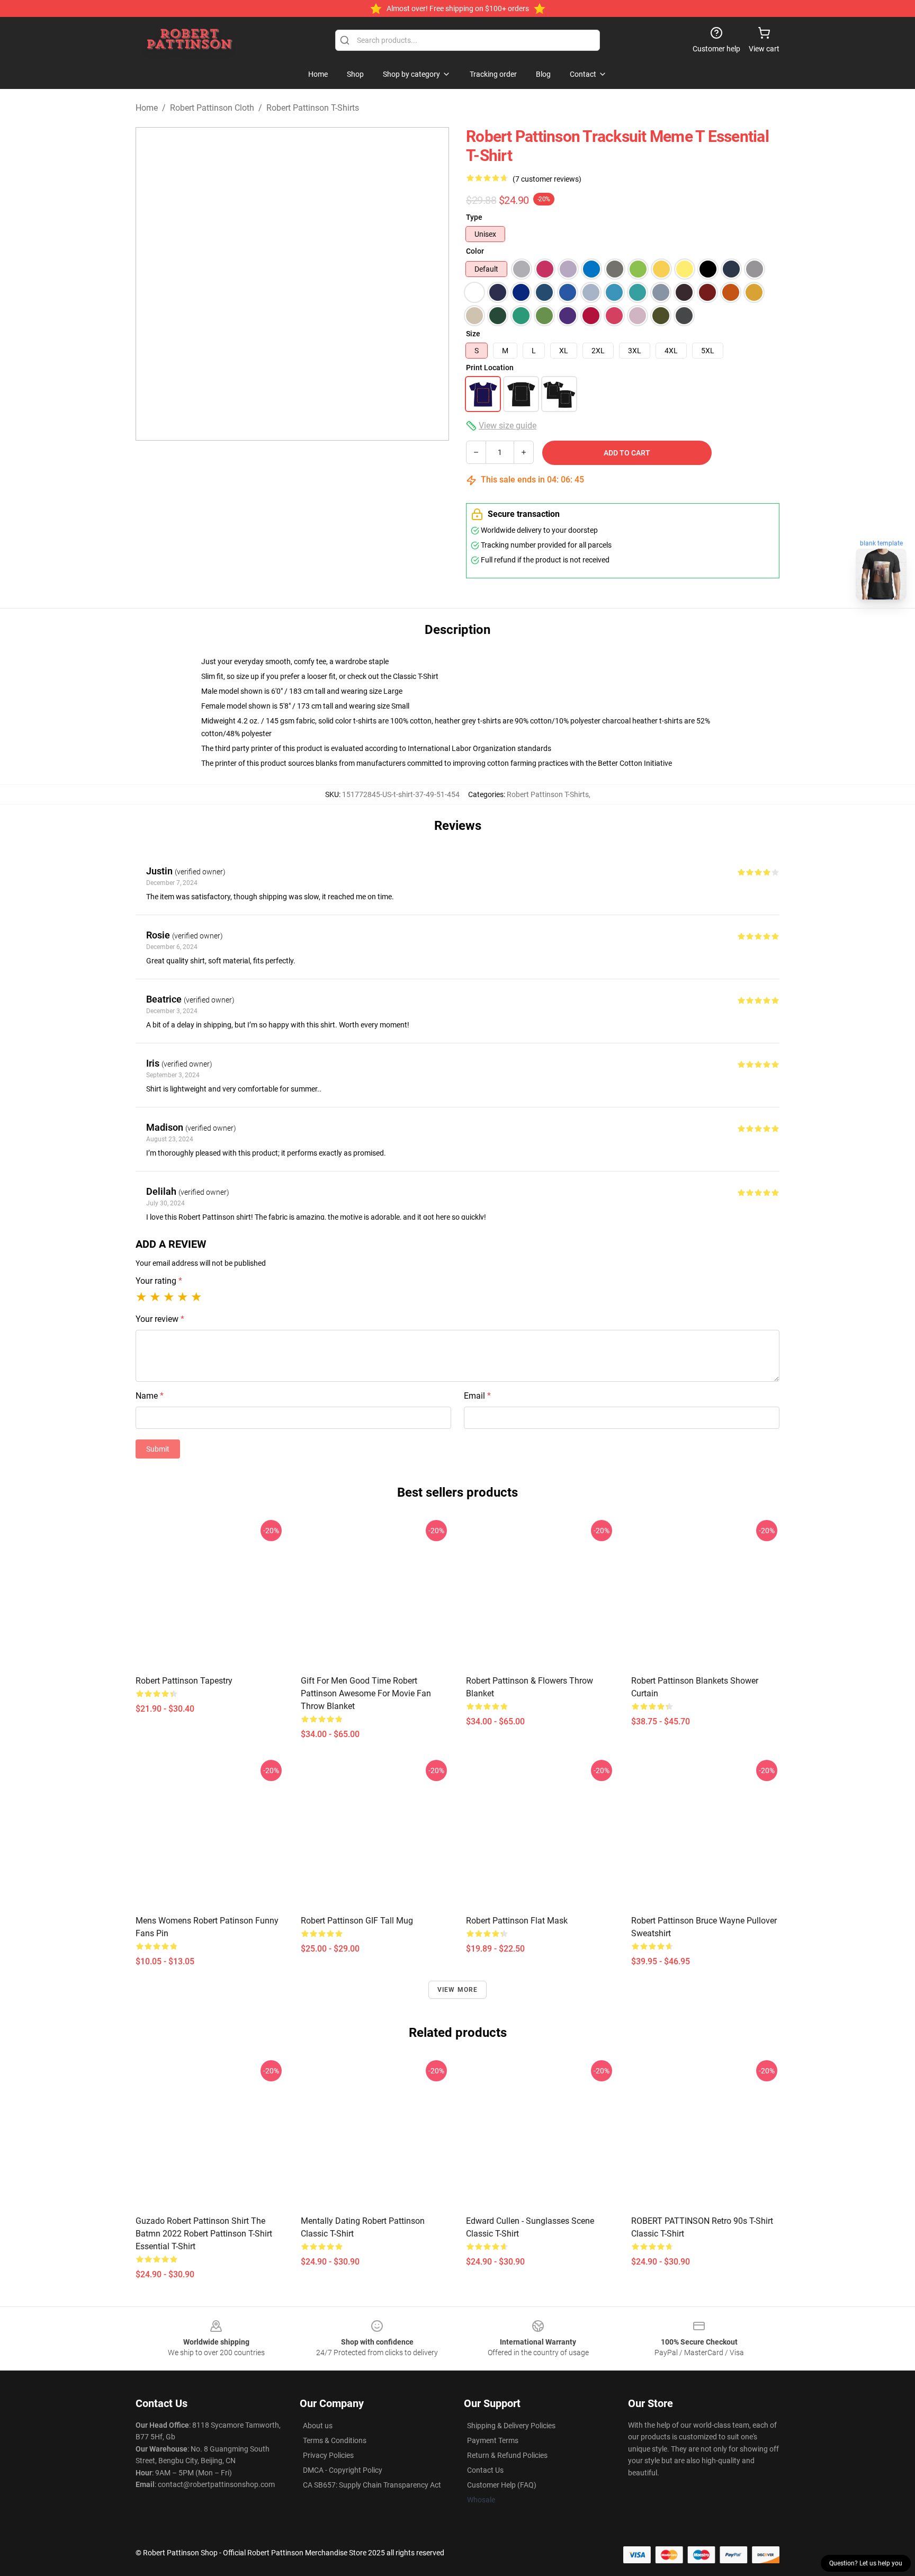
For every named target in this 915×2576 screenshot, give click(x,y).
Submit (158, 1449)
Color (475, 251)
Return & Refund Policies (507, 2455)
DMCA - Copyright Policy (343, 2470)
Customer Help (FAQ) (502, 2485)
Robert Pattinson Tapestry (184, 1681)
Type (474, 217)
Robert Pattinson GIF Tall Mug (357, 1921)
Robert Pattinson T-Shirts (313, 108)
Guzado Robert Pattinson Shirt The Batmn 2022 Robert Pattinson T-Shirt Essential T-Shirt (204, 2234)
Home (147, 108)
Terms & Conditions (335, 2440)
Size (473, 334)
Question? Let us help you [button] (866, 2563)
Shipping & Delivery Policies (511, 2426)
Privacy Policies (328, 2455)
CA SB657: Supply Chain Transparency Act (372, 2485)
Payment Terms (493, 2440)
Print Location (490, 368)
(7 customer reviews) (547, 179)
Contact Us (485, 2470)
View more (458, 1990)
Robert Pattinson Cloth (212, 108)
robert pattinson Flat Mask (517, 1921)
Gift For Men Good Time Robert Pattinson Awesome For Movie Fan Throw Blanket (366, 1693)
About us (318, 2426)
